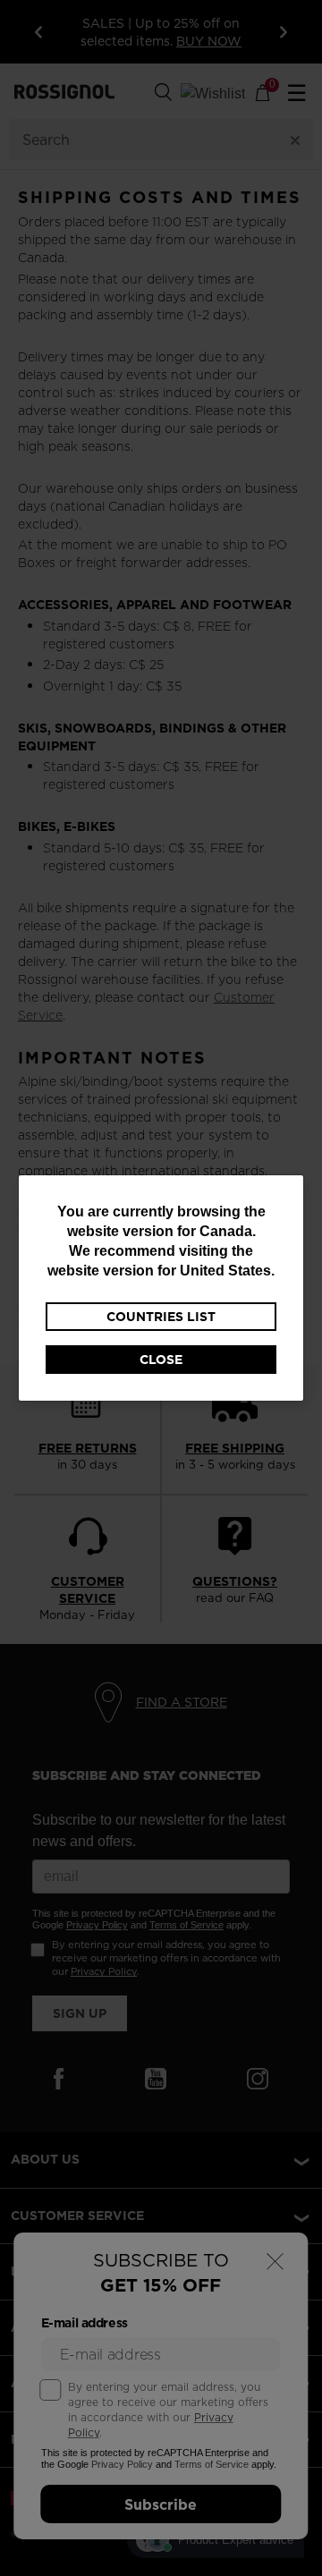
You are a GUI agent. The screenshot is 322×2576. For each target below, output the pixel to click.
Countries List (161, 1317)
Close (161, 1360)
